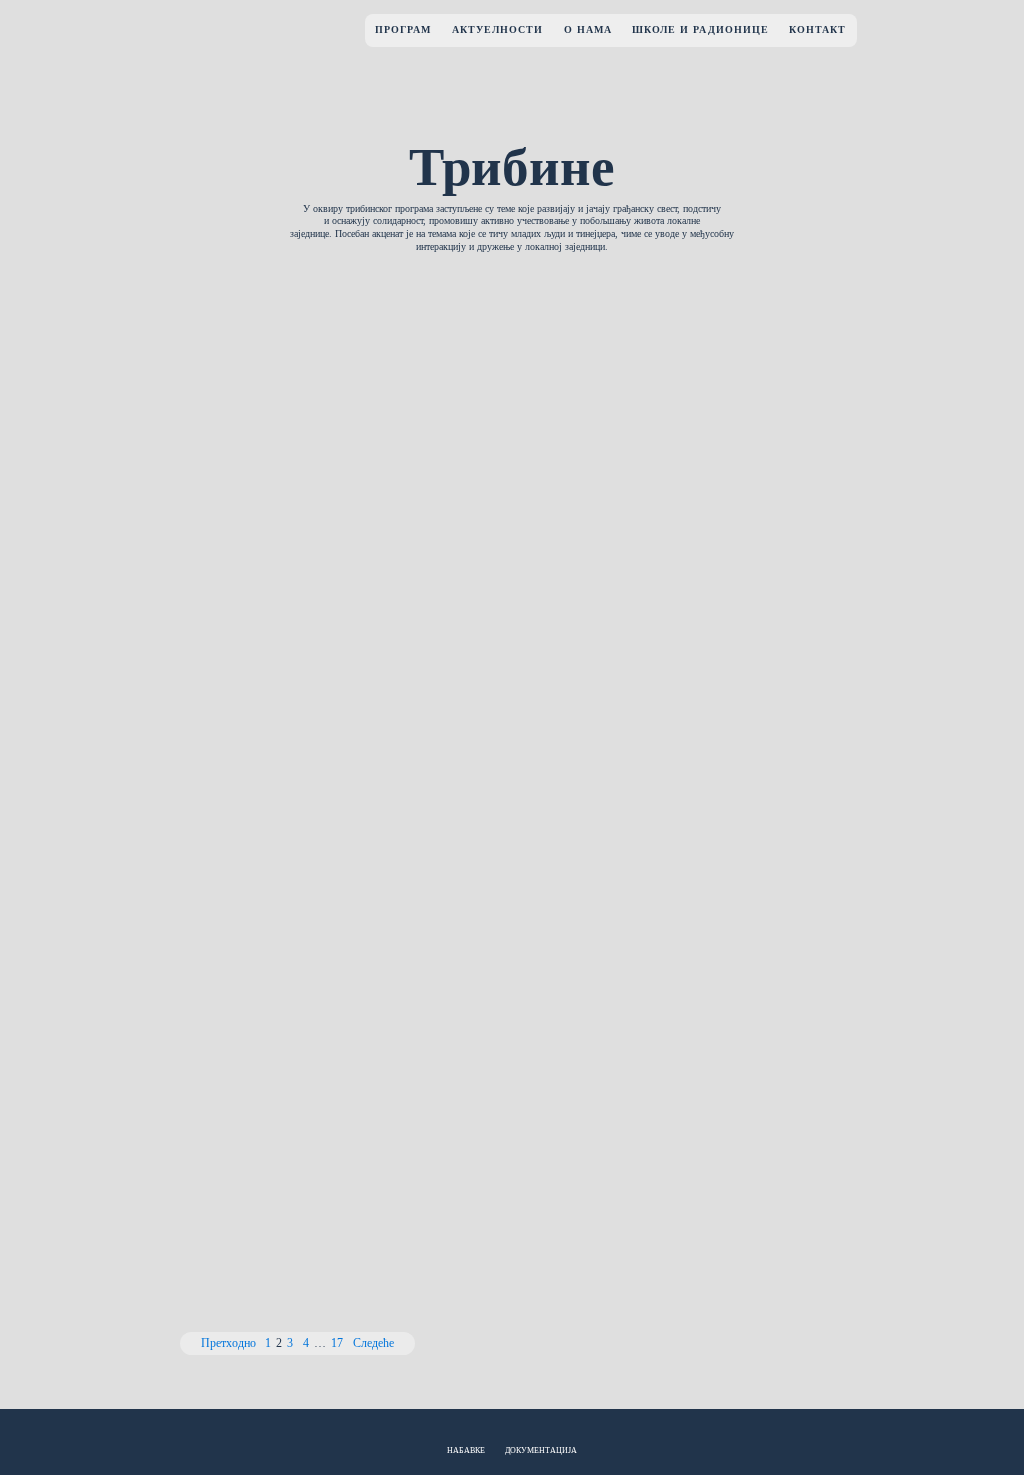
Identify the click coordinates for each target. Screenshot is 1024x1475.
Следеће (373, 1343)
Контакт (817, 29)
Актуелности (497, 29)
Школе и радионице (700, 29)
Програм (403, 29)
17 (337, 1343)
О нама (588, 29)
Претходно (228, 1343)
